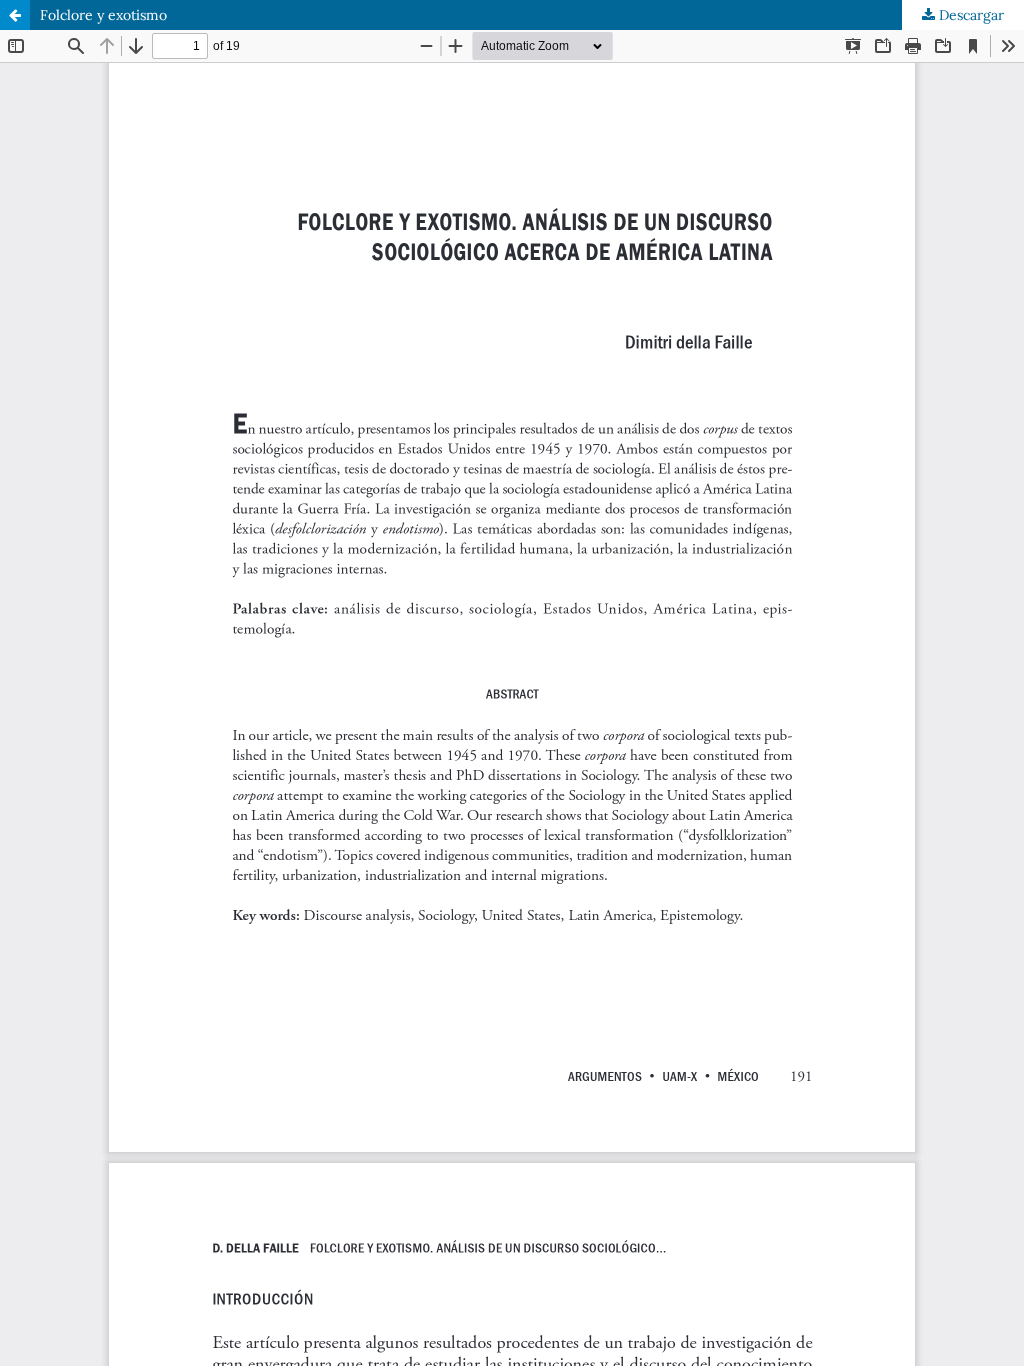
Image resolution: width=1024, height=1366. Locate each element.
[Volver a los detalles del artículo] (15, 15)
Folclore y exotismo (103, 15)
